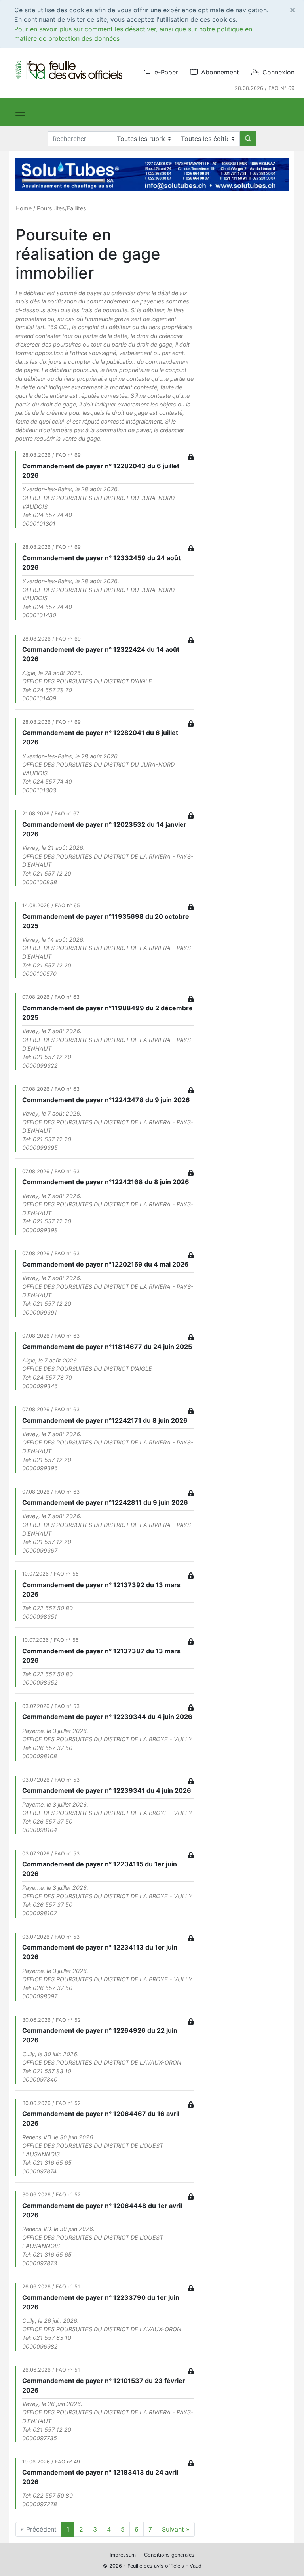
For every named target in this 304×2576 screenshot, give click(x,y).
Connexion (278, 72)
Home (24, 208)
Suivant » (176, 2529)
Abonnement (220, 72)
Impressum (123, 2555)
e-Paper (166, 72)
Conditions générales (169, 2555)
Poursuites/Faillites (62, 208)
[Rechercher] (248, 139)
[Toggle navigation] (20, 112)
